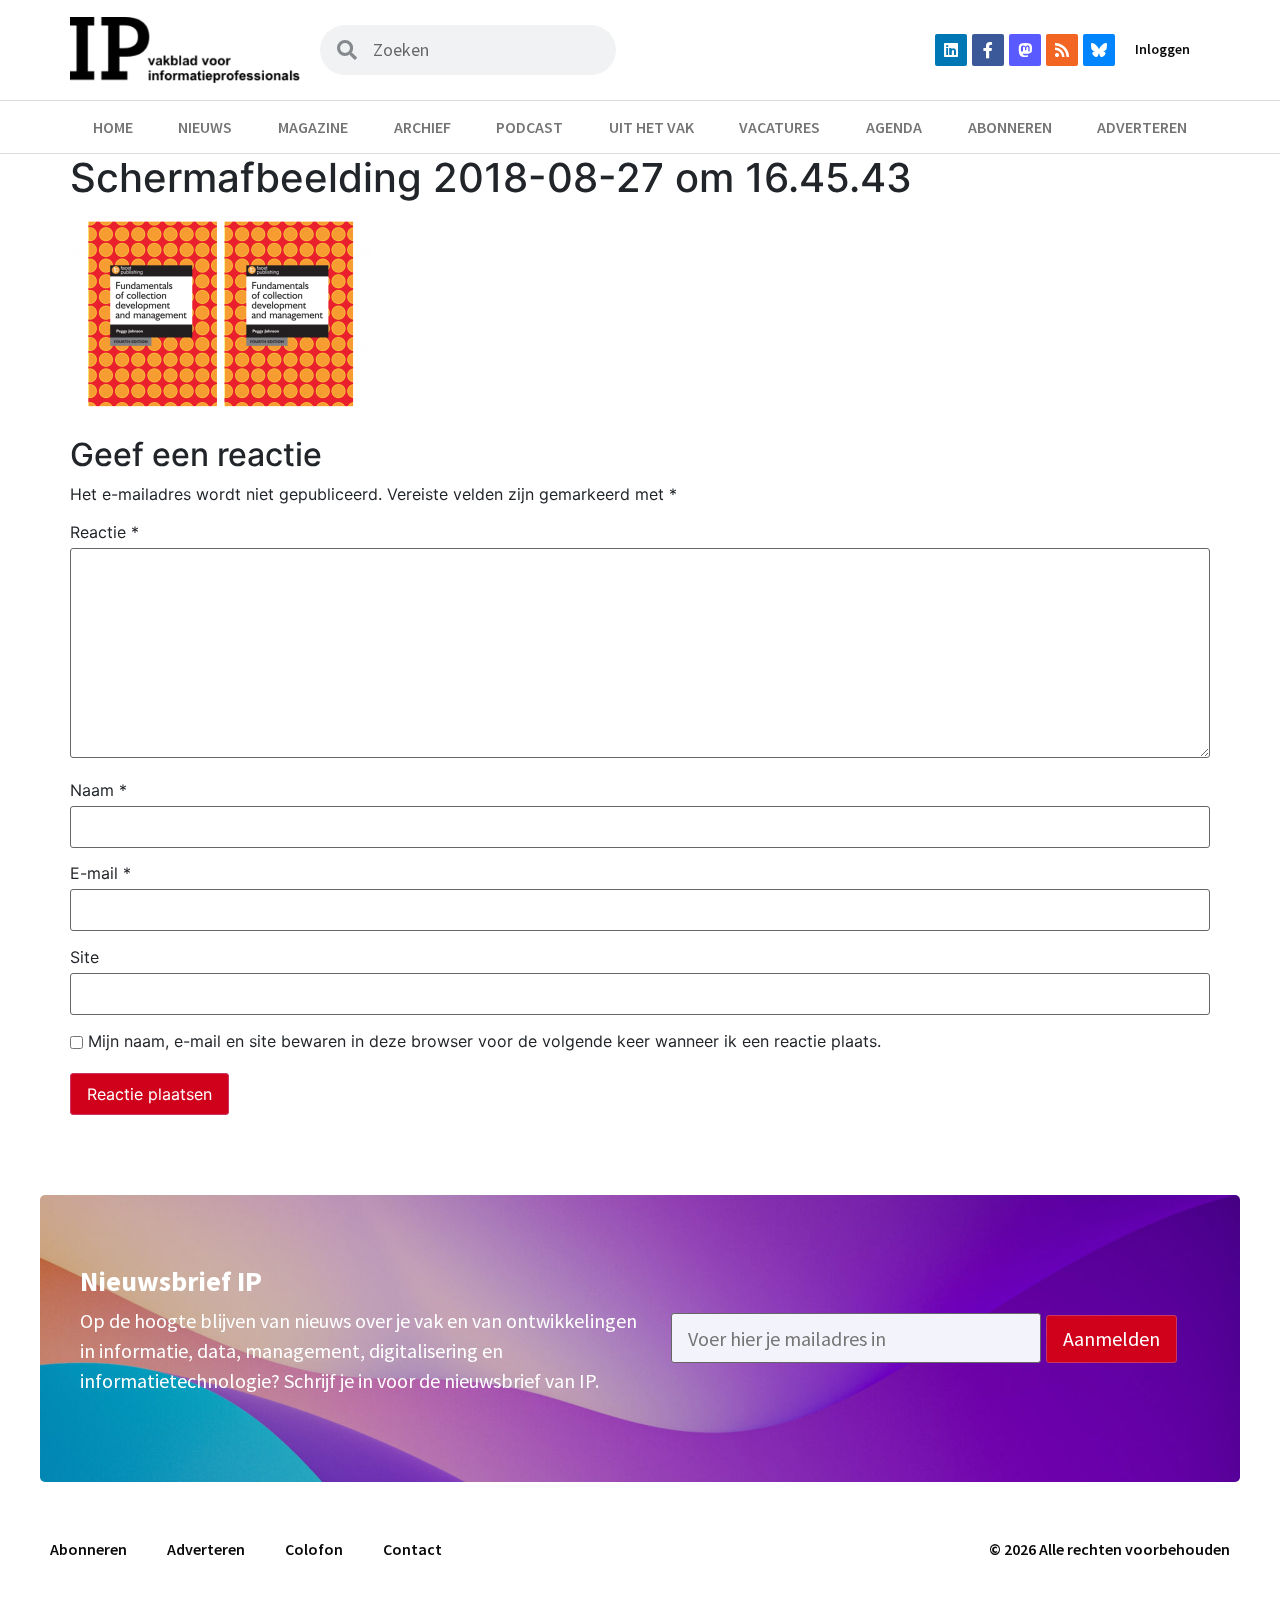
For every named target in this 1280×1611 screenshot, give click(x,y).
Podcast (529, 127)
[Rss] (1062, 50)
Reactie (104, 532)
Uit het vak (651, 127)
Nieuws (205, 127)
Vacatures (779, 127)
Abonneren (1010, 127)
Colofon (314, 1549)
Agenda (894, 127)
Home (113, 127)
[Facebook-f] (988, 50)
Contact (412, 1549)
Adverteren (1142, 127)
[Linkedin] (951, 50)
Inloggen (1162, 49)
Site (84, 957)
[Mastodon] (1025, 50)
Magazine (313, 127)
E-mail (100, 873)
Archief (422, 127)
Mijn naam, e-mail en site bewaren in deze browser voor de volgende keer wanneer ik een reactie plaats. (484, 1041)
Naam (98, 790)
